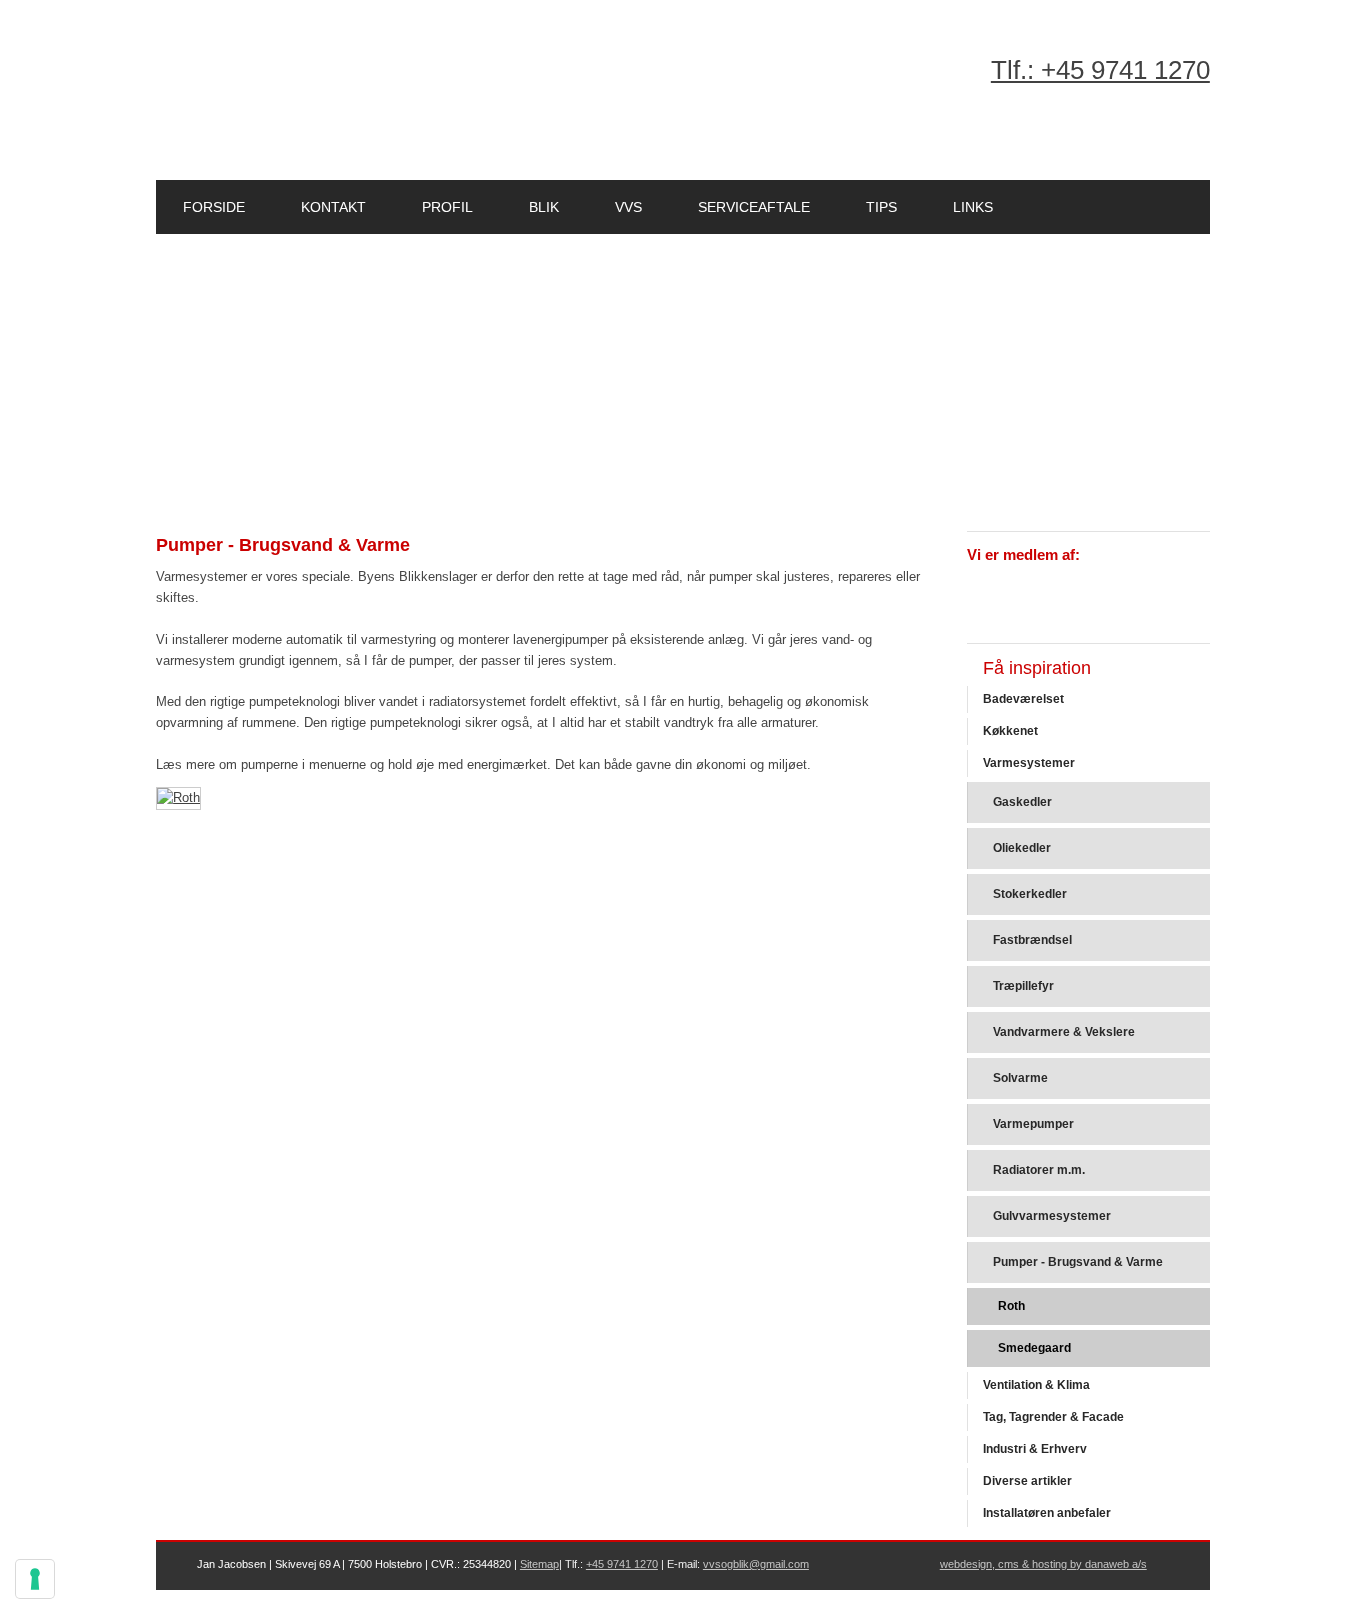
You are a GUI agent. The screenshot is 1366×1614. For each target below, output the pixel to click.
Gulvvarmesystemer (1052, 1216)
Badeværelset (1023, 699)
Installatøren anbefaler (1047, 1513)
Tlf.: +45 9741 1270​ (1100, 70)
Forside (214, 207)
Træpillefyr (1023, 986)
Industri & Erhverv (1035, 1449)
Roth (1011, 1306)
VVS (628, 207)
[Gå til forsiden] (307, 94)
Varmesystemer (1029, 763)
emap (545, 1564)
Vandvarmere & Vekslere (1064, 1032)
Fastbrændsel (1032, 940)
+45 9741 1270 (622, 1564)
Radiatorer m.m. (1039, 1170)
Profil (447, 207)
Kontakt (333, 207)
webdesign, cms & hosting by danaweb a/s (1043, 1564)
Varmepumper (1033, 1124)
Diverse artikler (1027, 1481)
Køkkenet (1010, 731)
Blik (544, 207)
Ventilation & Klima (1036, 1385)
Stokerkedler (1030, 894)
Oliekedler (1022, 848)
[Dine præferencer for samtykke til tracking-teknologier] (35, 1579)
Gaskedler (1022, 802)
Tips (881, 207)
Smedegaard (1034, 1348)
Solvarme (1020, 1078)
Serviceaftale (754, 207)
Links (973, 207)
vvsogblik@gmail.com (756, 1564)
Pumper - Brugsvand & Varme (1078, 1262)
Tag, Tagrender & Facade (1053, 1417)
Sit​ (526, 1564)
